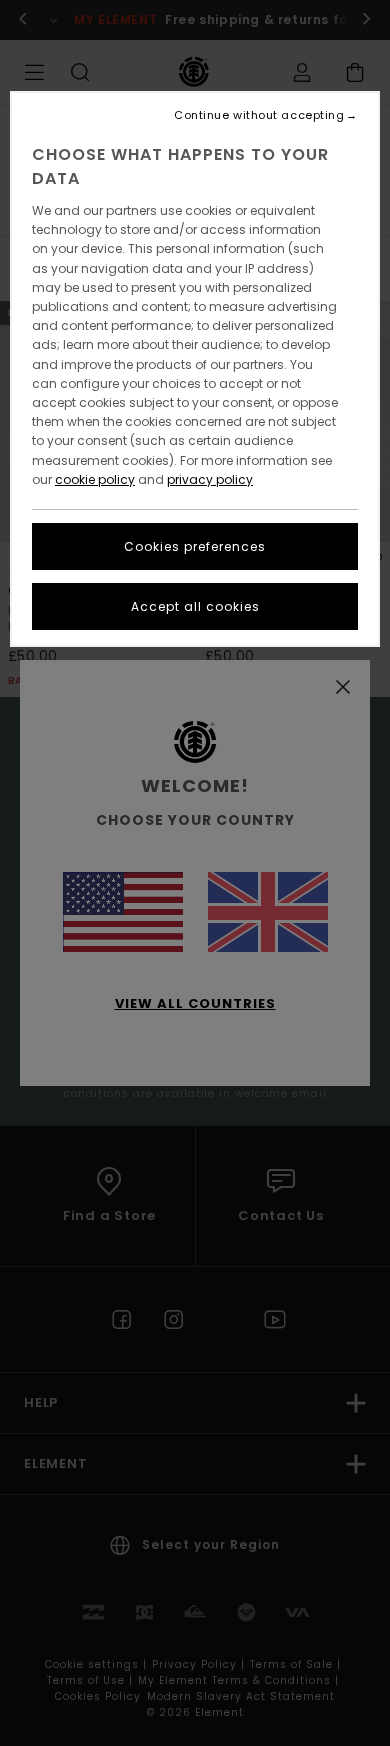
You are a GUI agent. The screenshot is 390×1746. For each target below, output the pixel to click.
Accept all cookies (195, 606)
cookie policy (95, 479)
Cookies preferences (195, 546)
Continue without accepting (259, 115)
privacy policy (210, 479)
